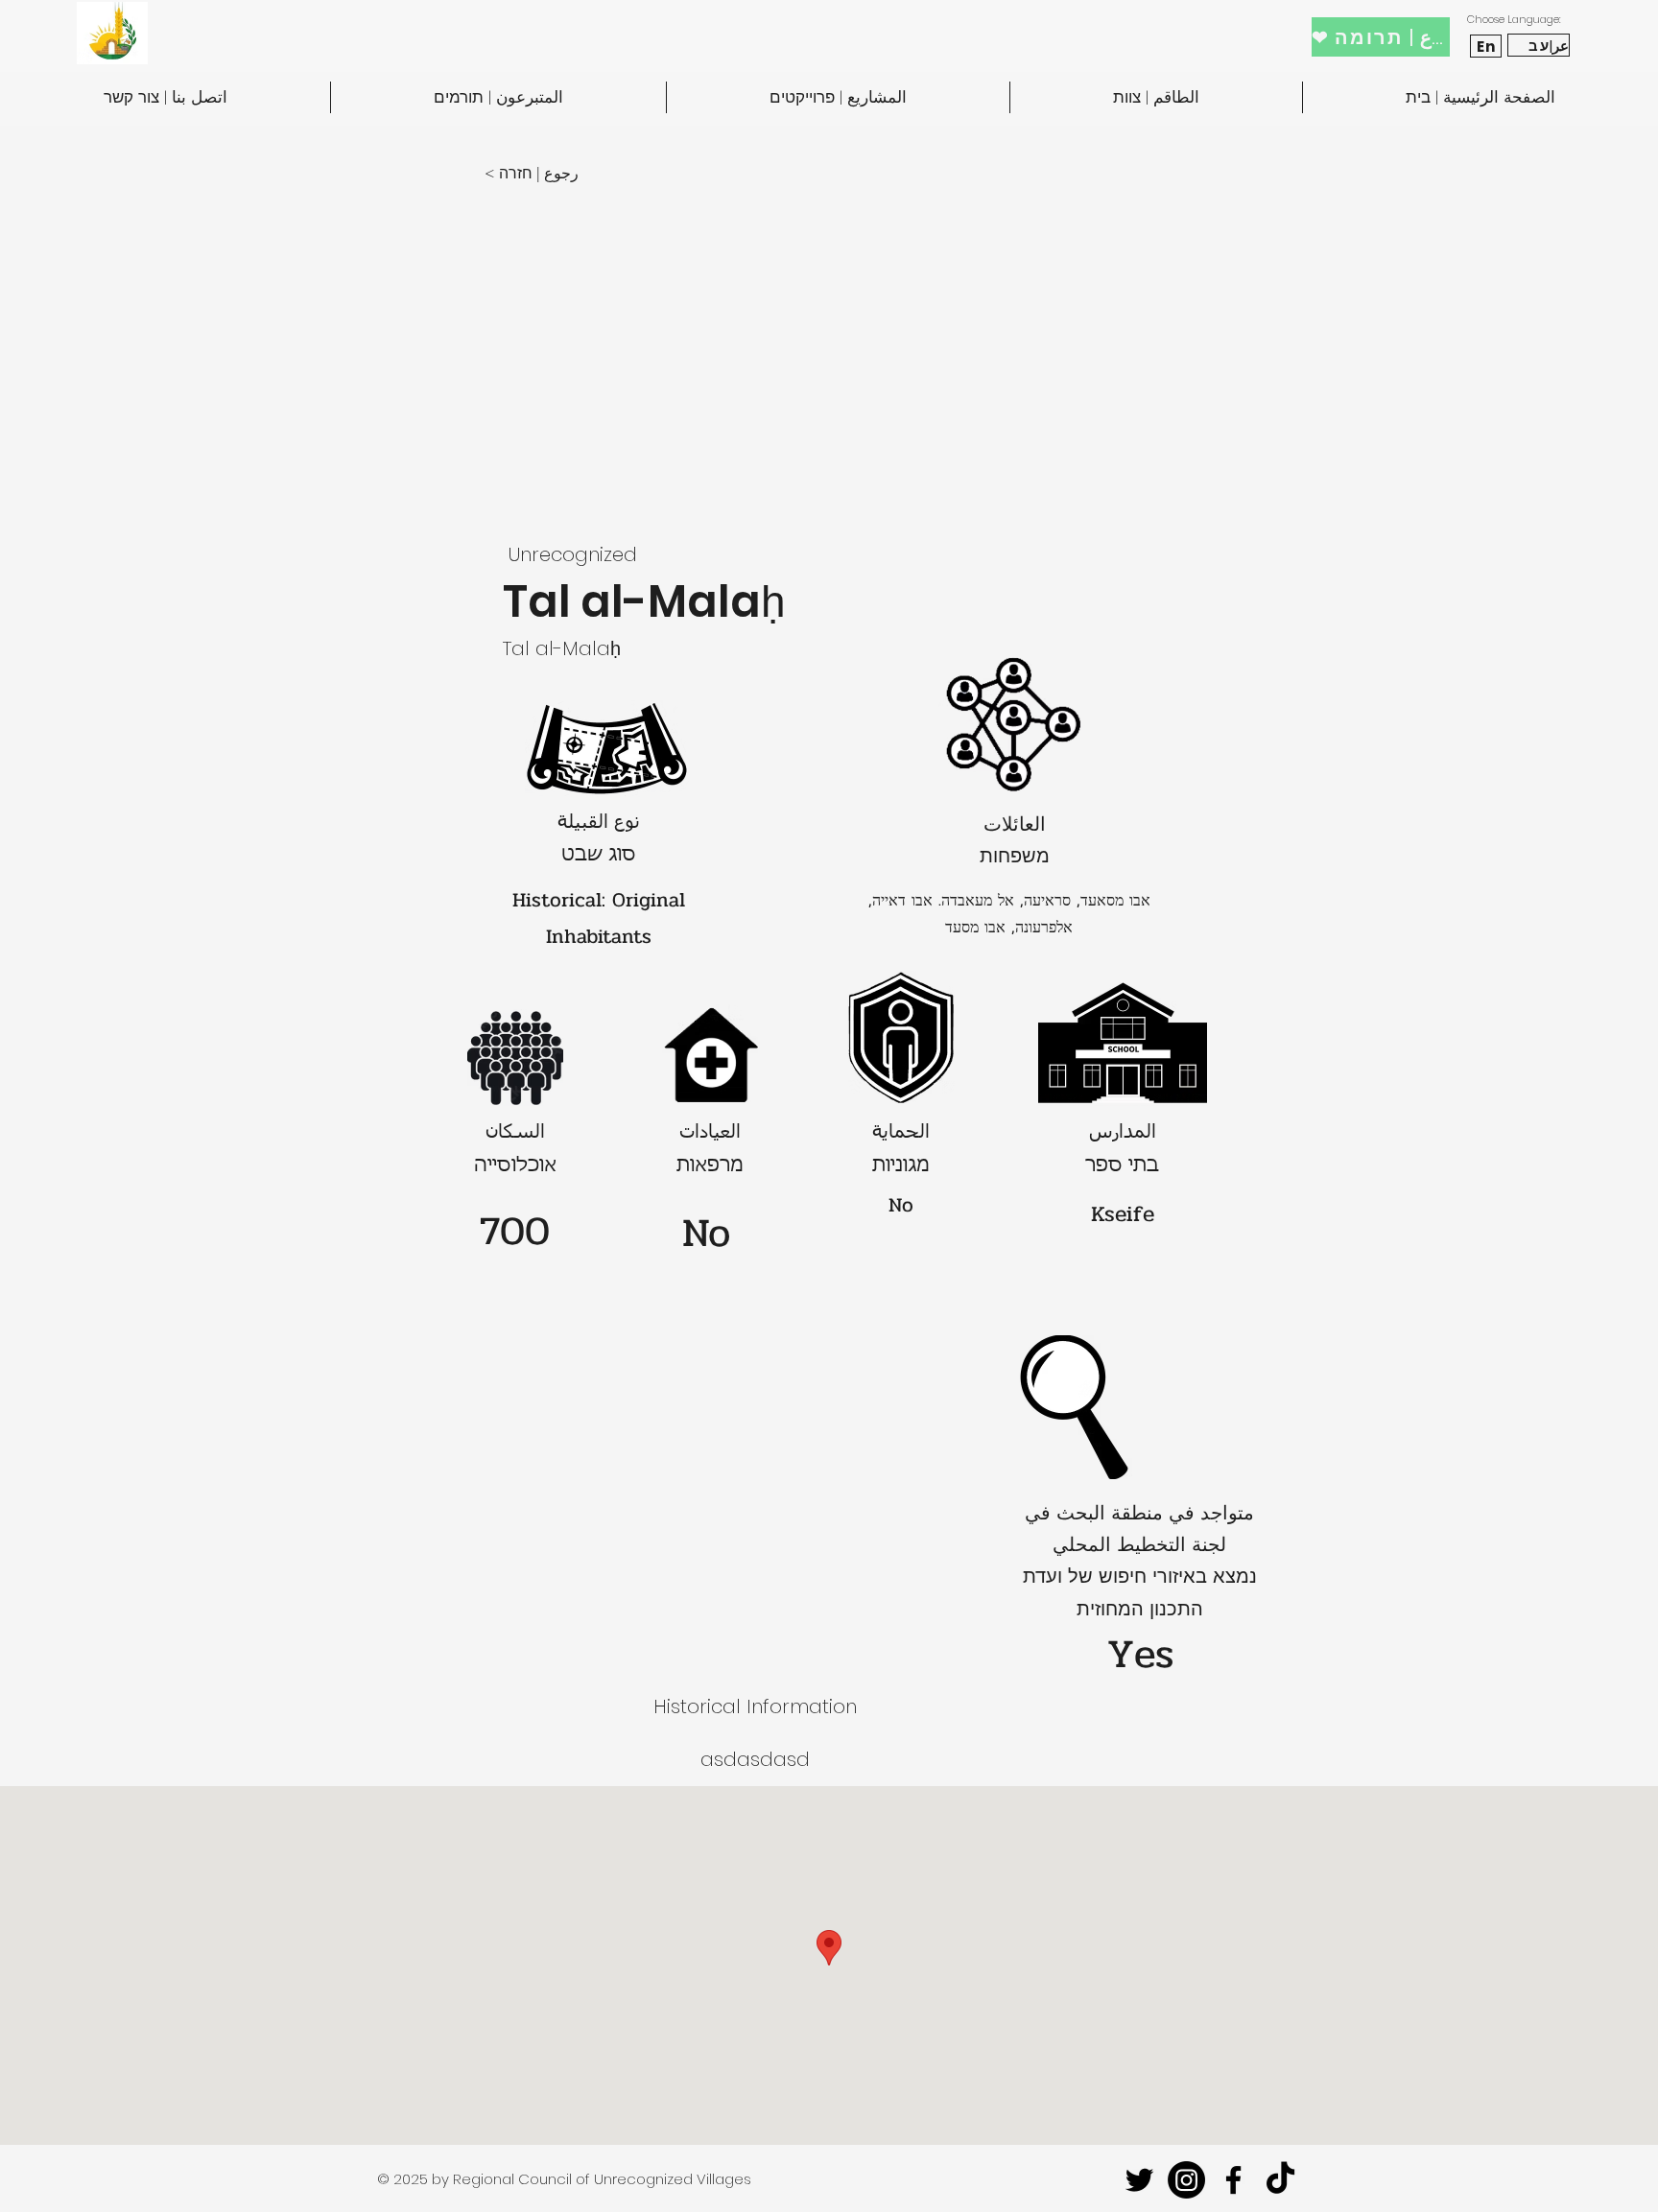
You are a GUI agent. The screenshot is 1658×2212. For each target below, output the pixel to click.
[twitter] (1139, 2180)
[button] (548, 174)
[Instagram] (1186, 2180)
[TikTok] (1280, 2180)
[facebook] (1233, 2180)
